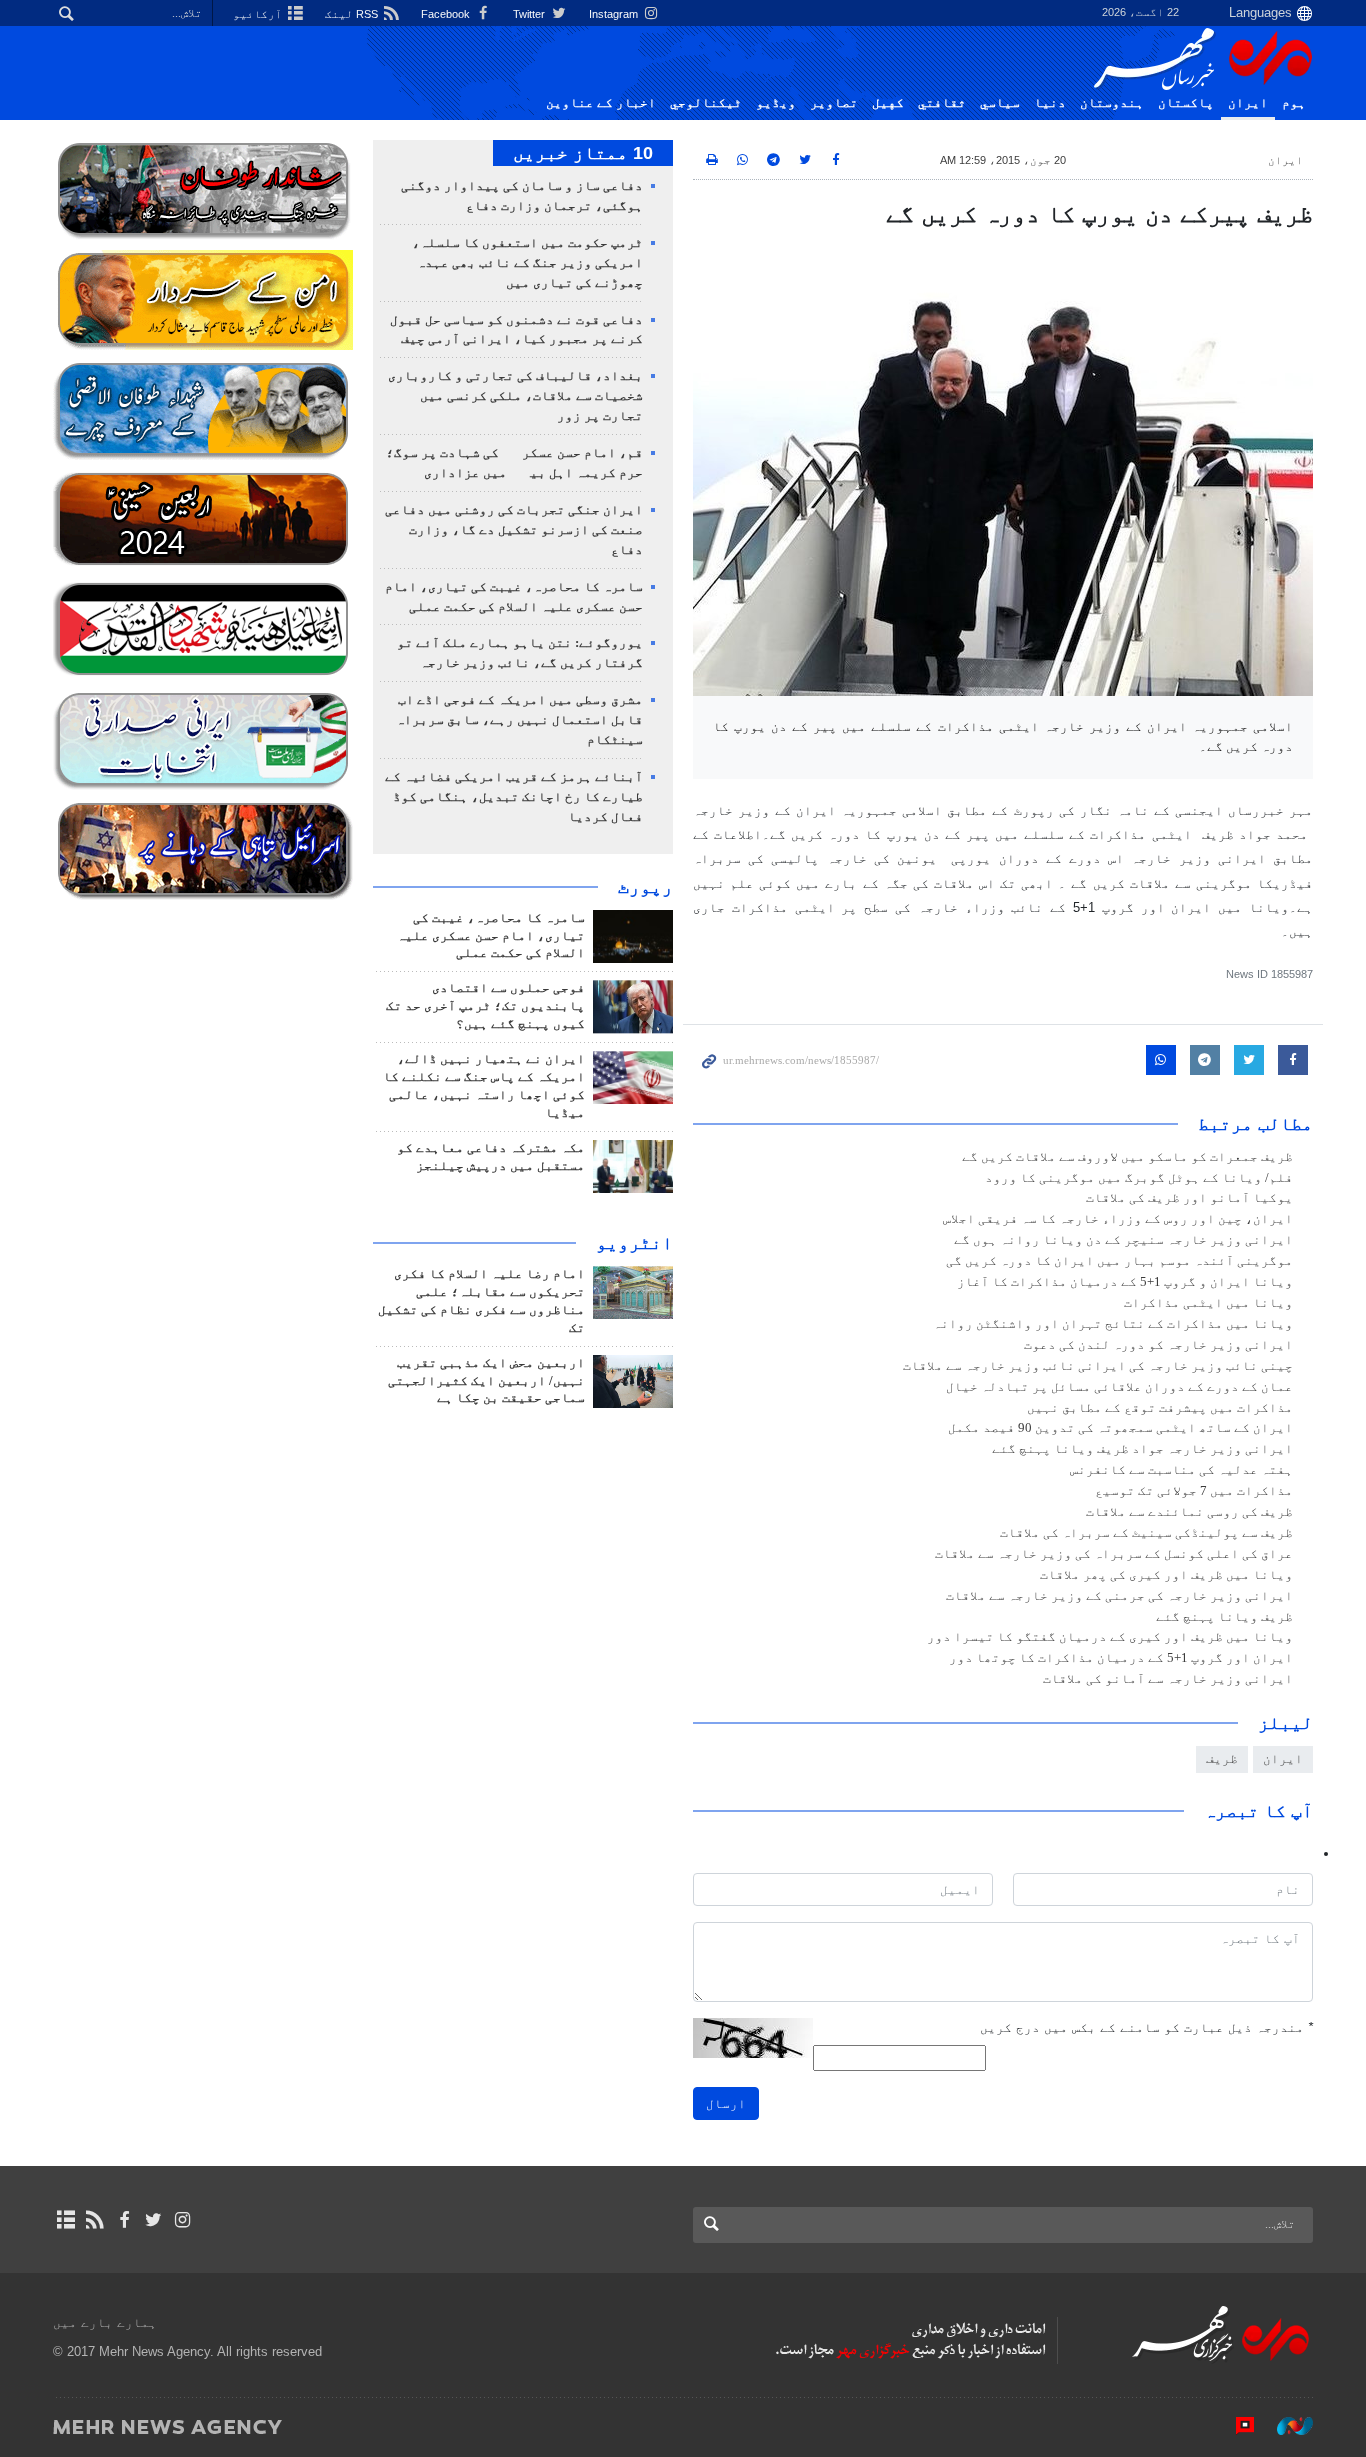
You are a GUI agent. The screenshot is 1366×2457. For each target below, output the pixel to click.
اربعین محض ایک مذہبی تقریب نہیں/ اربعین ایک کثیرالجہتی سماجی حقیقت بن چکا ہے (486, 1381)
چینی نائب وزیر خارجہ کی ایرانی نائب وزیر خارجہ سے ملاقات (1098, 1366)
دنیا (1050, 103)
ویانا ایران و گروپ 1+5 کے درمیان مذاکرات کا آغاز (1125, 1282)
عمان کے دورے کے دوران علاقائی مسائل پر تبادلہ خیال (1119, 1387)
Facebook (447, 14)
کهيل (888, 103)
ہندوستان (1112, 103)
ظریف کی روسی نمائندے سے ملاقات (1189, 1512)
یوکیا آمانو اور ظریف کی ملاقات (1189, 1198)
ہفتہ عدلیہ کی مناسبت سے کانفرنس (1181, 1470)
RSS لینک (353, 14)
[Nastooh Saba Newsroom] (1285, 2426)
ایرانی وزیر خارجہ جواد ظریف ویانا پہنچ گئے (1142, 1449)
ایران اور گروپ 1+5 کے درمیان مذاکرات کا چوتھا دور (1121, 1658)
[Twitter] (153, 2220)
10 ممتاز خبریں (583, 153)
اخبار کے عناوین (601, 103)
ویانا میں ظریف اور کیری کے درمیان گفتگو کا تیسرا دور (1110, 1637)
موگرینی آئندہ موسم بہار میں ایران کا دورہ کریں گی (1119, 1261)
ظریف (1222, 1758)
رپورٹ (645, 887)
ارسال (726, 2103)
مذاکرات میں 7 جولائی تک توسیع (1194, 1491)
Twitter (530, 14)
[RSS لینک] (94, 2220)
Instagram (615, 14)
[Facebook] (123, 2220)
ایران (1248, 103)
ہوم (1294, 103)
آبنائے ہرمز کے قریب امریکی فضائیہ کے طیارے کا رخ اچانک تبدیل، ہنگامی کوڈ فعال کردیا (514, 797)
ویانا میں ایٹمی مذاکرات (1208, 1303)
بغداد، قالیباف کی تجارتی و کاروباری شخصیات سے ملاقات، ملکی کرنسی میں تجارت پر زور (515, 396)
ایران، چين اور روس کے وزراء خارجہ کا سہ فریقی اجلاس (1118, 1219)
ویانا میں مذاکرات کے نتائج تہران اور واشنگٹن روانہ (1113, 1324)
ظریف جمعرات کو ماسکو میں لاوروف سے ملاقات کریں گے (1127, 1157)
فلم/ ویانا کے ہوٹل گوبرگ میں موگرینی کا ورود (1139, 1178)
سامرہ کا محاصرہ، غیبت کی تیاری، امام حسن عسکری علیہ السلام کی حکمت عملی (491, 936)
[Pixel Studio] (1235, 2426)
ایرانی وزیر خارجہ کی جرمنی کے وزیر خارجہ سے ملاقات (1119, 1596)
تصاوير (834, 103)
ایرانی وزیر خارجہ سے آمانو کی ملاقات (1168, 1679)
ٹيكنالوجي (706, 103)
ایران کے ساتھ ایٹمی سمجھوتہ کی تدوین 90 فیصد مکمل (1120, 1428)
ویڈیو (776, 103)
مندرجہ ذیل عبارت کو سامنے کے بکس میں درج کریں (1146, 2027)
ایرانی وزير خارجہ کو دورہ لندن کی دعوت (1158, 1345)
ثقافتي (942, 103)
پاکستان (1186, 103)
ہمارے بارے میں (105, 2322)
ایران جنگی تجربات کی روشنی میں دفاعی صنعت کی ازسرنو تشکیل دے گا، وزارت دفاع (514, 530)
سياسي (1000, 103)
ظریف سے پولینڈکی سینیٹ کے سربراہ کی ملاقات (1146, 1533)
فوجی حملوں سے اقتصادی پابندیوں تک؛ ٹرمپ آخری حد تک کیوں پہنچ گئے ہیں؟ (485, 1006)
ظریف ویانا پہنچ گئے (1224, 1617)
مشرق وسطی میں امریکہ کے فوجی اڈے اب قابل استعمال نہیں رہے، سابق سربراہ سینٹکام (519, 720)
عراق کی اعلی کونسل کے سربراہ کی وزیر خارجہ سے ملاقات (1114, 1554)
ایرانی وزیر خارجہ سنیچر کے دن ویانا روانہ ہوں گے (1123, 1240)
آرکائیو (259, 14)
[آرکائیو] (65, 2220)
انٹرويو (634, 1243)
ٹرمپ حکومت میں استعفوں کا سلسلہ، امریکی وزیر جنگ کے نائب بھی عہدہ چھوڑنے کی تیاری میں (527, 263)
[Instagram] (182, 2220)
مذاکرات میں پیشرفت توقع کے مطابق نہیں (1160, 1408)
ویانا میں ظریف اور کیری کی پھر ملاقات (1166, 1575)
